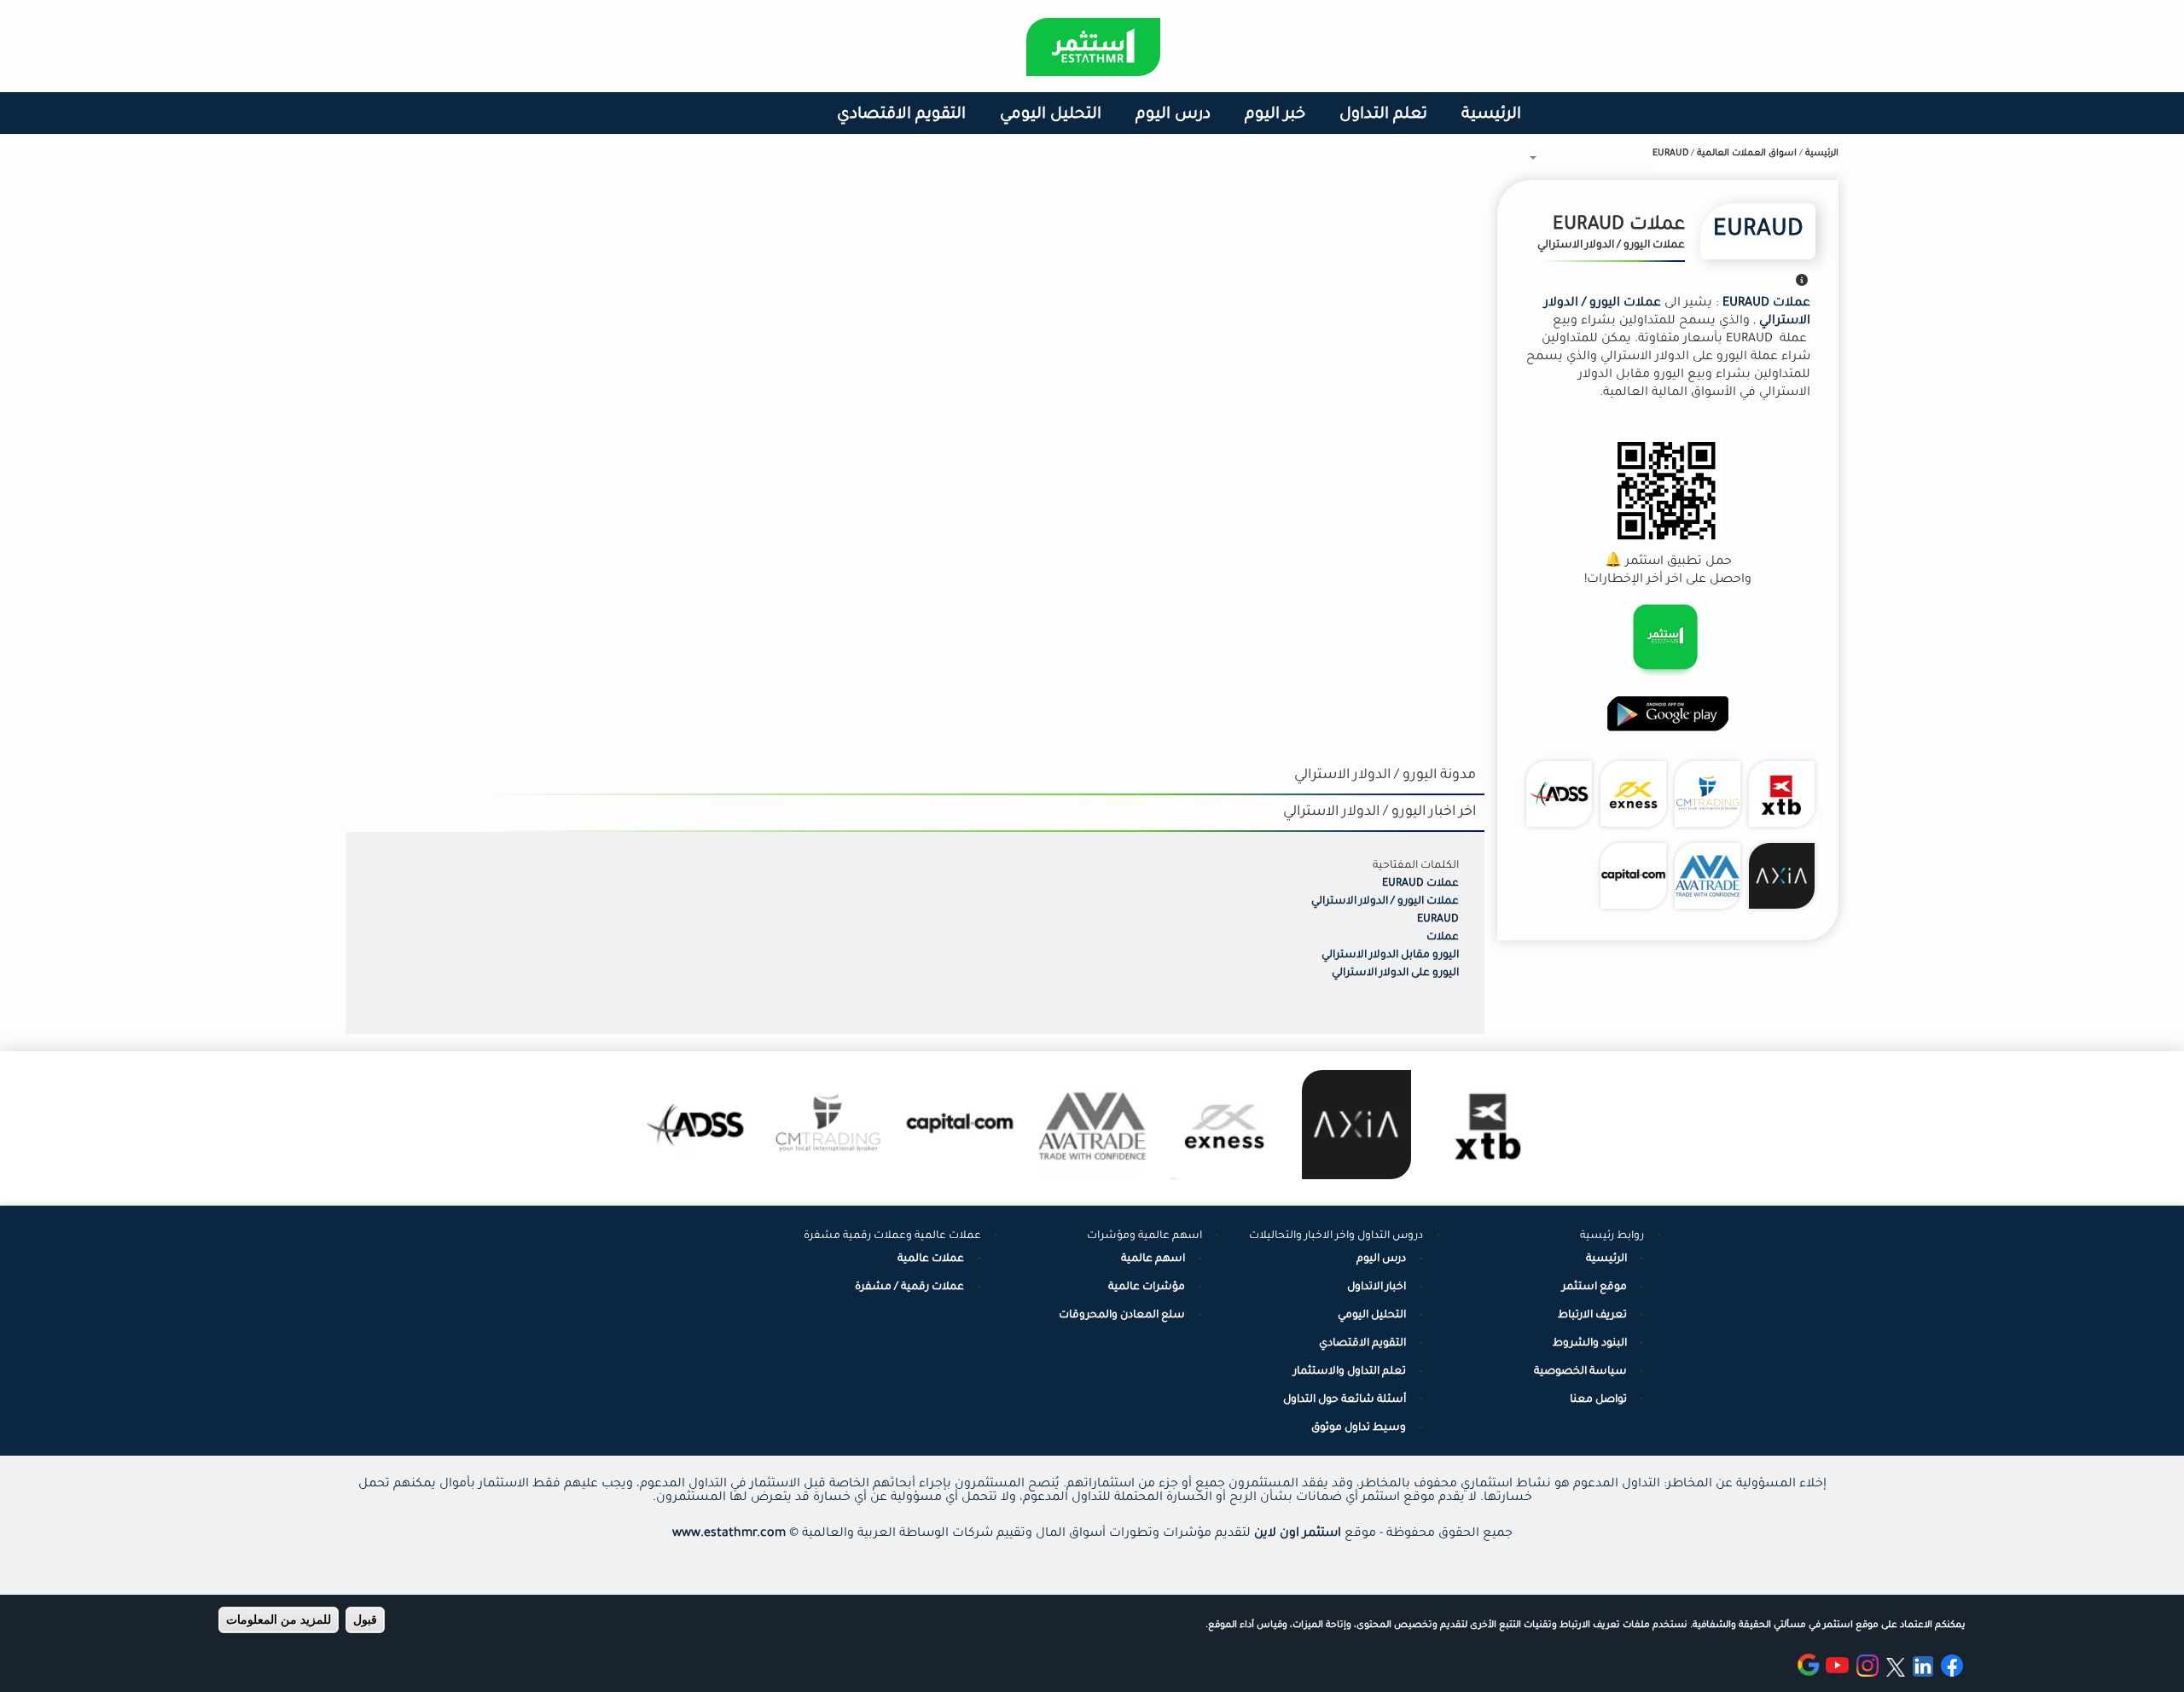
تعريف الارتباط (1592, 1316)
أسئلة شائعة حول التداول (1345, 1400)
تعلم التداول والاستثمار (1350, 1372)
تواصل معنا (1598, 1400)
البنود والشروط (1590, 1344)
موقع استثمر (1594, 1288)
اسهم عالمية (1153, 1259)
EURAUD (1758, 231)
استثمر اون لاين (1298, 1534)
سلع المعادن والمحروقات (1122, 1316)
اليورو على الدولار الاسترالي (1395, 974)
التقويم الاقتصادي (901, 115)
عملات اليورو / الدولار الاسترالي (1385, 902)
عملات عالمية (931, 1259)
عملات (1443, 938)
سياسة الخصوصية (1580, 1372)
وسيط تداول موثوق (1359, 1428)
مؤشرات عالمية (1147, 1288)
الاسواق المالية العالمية (1444, 169)
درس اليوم (1173, 115)
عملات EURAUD (1420, 884)
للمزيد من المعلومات (279, 1619)
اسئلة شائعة (1268, 162)
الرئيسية (1491, 115)
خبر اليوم (1275, 115)
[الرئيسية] (1093, 47)
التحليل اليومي (1051, 115)
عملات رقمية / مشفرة (909, 1288)
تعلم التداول (1383, 115)
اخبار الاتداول (1377, 1288)
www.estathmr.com (729, 1534)
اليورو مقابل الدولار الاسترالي (1390, 956)
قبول (365, 1619)
